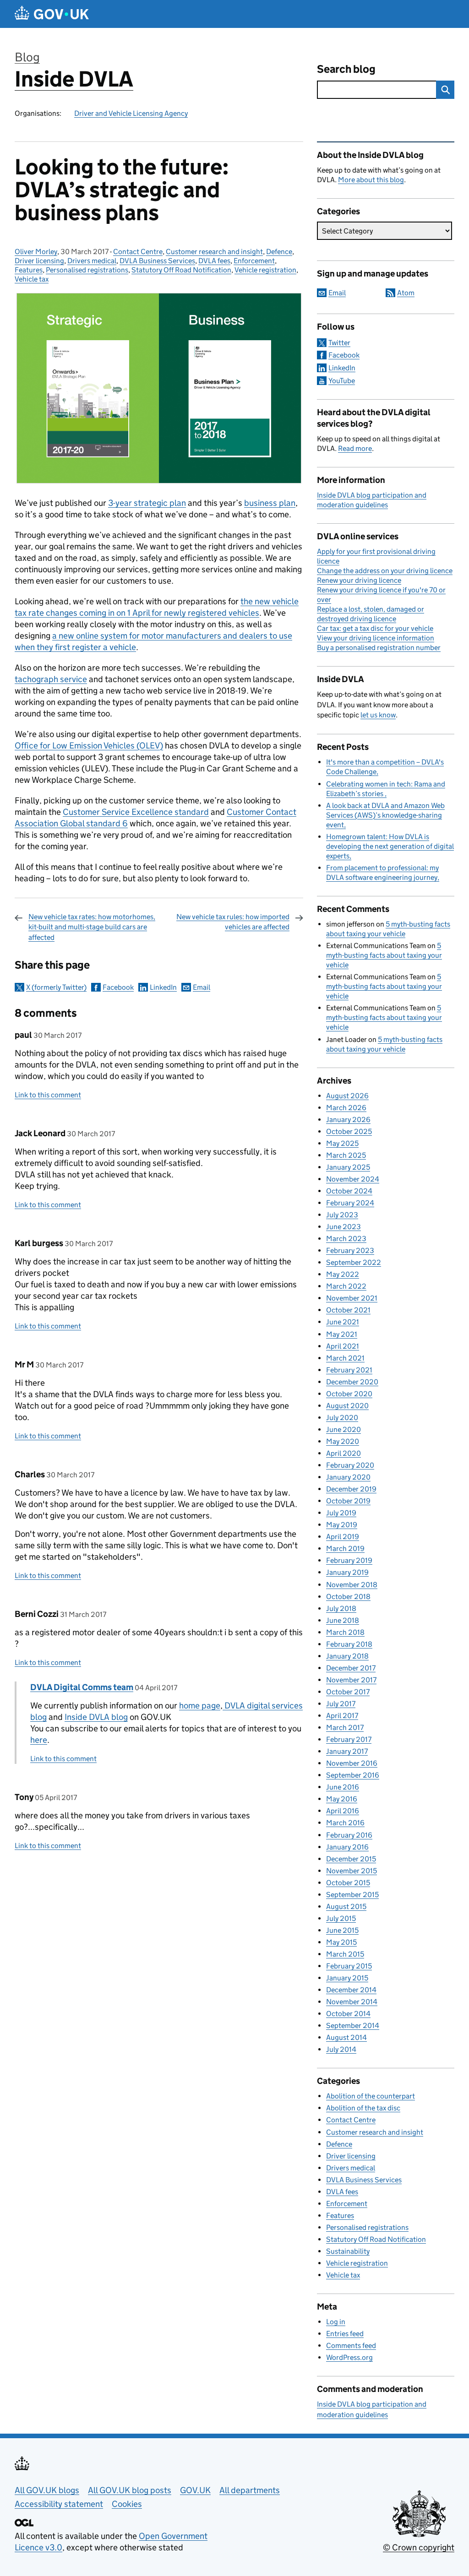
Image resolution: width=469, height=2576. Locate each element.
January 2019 (347, 1572)
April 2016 (343, 1811)
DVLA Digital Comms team (82, 1687)
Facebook (118, 987)
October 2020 (349, 1394)
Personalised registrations (87, 270)
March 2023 (346, 1239)
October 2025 (349, 1131)
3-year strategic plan (147, 503)
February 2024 (350, 1203)
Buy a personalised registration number (379, 648)
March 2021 (345, 1358)
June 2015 (342, 1930)
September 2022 (354, 1262)
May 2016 (342, 1799)
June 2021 (343, 1322)
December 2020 (352, 1382)
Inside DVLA (74, 79)
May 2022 (343, 1274)
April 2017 (342, 1716)
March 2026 (346, 1108)
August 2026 (347, 1096)
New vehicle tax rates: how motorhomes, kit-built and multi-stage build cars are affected (92, 927)
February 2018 (349, 1644)
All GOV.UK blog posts (130, 2490)
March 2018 (345, 1632)
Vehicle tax (32, 279)
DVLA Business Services (157, 261)
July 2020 (342, 1418)
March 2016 (345, 1823)
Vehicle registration (265, 270)
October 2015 (348, 1883)
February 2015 (349, 1966)
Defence (279, 252)
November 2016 (352, 1763)
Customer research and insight (214, 252)
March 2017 (345, 1727)
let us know (378, 715)
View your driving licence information (376, 638)
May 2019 (342, 1525)
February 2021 (349, 1370)
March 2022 (346, 1286)
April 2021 (343, 1346)
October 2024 (349, 1191)
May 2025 (342, 1143)
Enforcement (254, 261)
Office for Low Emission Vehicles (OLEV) (89, 746)
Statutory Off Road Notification (181, 270)
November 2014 (352, 2002)
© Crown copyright (419, 2547)
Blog (27, 57)
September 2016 (353, 1775)
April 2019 (343, 1537)
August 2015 (346, 1906)
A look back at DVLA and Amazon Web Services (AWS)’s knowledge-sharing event (385, 815)
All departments (250, 2490)
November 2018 (352, 1585)
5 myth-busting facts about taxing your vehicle (384, 955)
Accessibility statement (59, 2504)
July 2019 (341, 1513)
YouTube (342, 381)
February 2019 (349, 1560)
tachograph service (51, 679)
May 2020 (343, 1441)
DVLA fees (214, 261)
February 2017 (349, 1739)
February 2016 (349, 1835)
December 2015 (351, 1859)
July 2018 (341, 1608)
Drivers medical (92, 261)
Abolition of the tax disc (363, 2108)
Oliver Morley (36, 252)
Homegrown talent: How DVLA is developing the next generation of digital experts (390, 846)
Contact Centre (138, 252)
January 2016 (347, 1847)
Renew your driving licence (359, 580)
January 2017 (347, 1751)
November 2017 (351, 1680)
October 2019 (348, 1501)
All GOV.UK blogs (47, 2490)
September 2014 (353, 2026)
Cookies (127, 2504)
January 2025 (348, 1167)
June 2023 (344, 1227)
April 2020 (344, 1453)
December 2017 (351, 1668)
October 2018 (348, 1597)
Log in (336, 2322)
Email (202, 987)
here (39, 1740)
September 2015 (352, 1895)
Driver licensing (39, 261)
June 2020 (344, 1429)
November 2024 (353, 1179)
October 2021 (348, 1310)
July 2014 (341, 2049)
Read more (355, 448)
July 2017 (341, 1704)
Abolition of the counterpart (371, 2096)
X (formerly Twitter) (56, 987)
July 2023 (342, 1215)
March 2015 (345, 1954)
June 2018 (343, 1620)
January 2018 (347, 1656)
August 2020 (347, 1406)
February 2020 (350, 1465)
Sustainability (348, 2251)
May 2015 (341, 1942)
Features (29, 270)
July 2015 (341, 1918)
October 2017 (348, 1692)
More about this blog (371, 180)
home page (200, 1706)
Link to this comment (48, 1095)
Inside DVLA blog (96, 1717)
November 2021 (352, 1298)
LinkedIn (163, 987)
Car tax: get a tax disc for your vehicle (375, 628)
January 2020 (348, 1477)
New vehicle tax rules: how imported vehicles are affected (233, 922)
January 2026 (348, 1120)
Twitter (339, 343)
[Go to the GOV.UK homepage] (52, 14)
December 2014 (351, 1990)
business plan (270, 503)
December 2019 (351, 1489)
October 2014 (348, 2014)
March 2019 (345, 1548)
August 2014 (346, 2037)
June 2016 (343, 1787)
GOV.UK (195, 2490)
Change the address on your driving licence (385, 571)
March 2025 (346, 1155)
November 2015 (352, 1871)
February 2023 (350, 1250)
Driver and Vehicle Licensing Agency (131, 113)
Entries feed (345, 2334)
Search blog (346, 69)
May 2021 (342, 1334)
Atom (406, 293)
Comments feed (351, 2346)
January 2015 (347, 1978)
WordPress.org (349, 2357)
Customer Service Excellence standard (136, 812)
